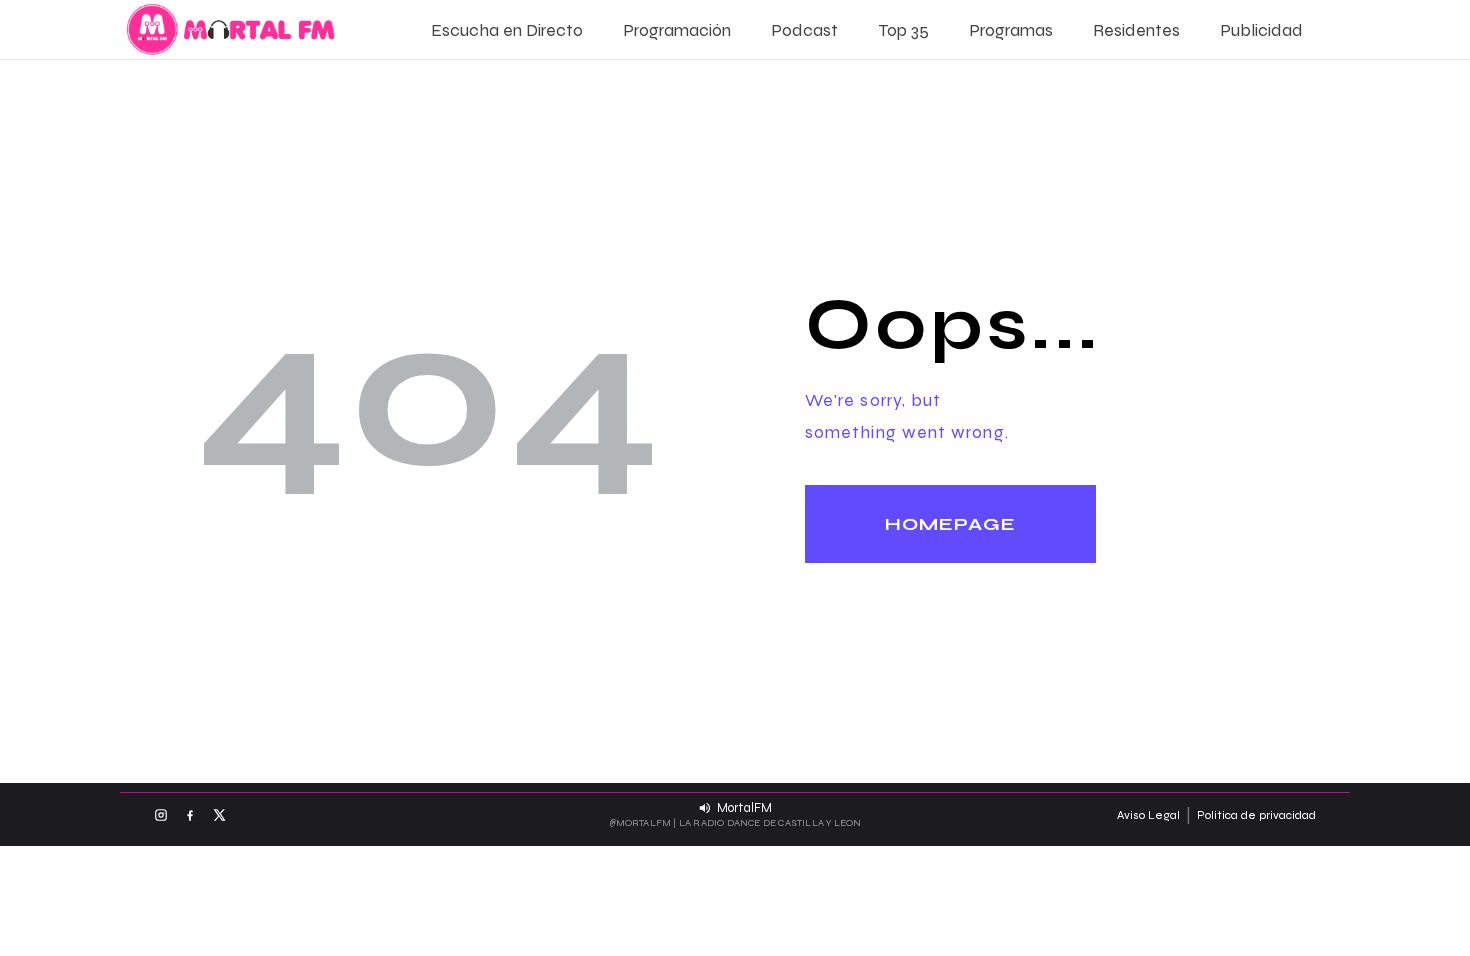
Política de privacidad (1256, 815)
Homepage (950, 524)
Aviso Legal (1148, 815)
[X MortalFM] (219, 815)
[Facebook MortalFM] (190, 815)
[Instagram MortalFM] (161, 815)
